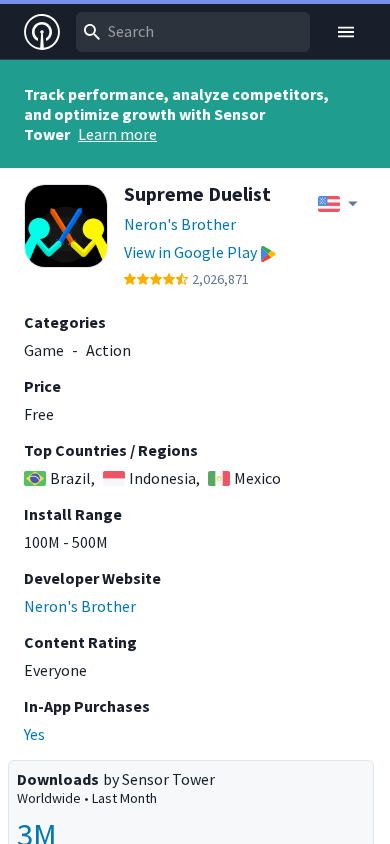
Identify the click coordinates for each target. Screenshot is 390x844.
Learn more (117, 134)
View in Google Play (190, 252)
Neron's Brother (180, 224)
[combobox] (193, 32)
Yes (34, 734)
